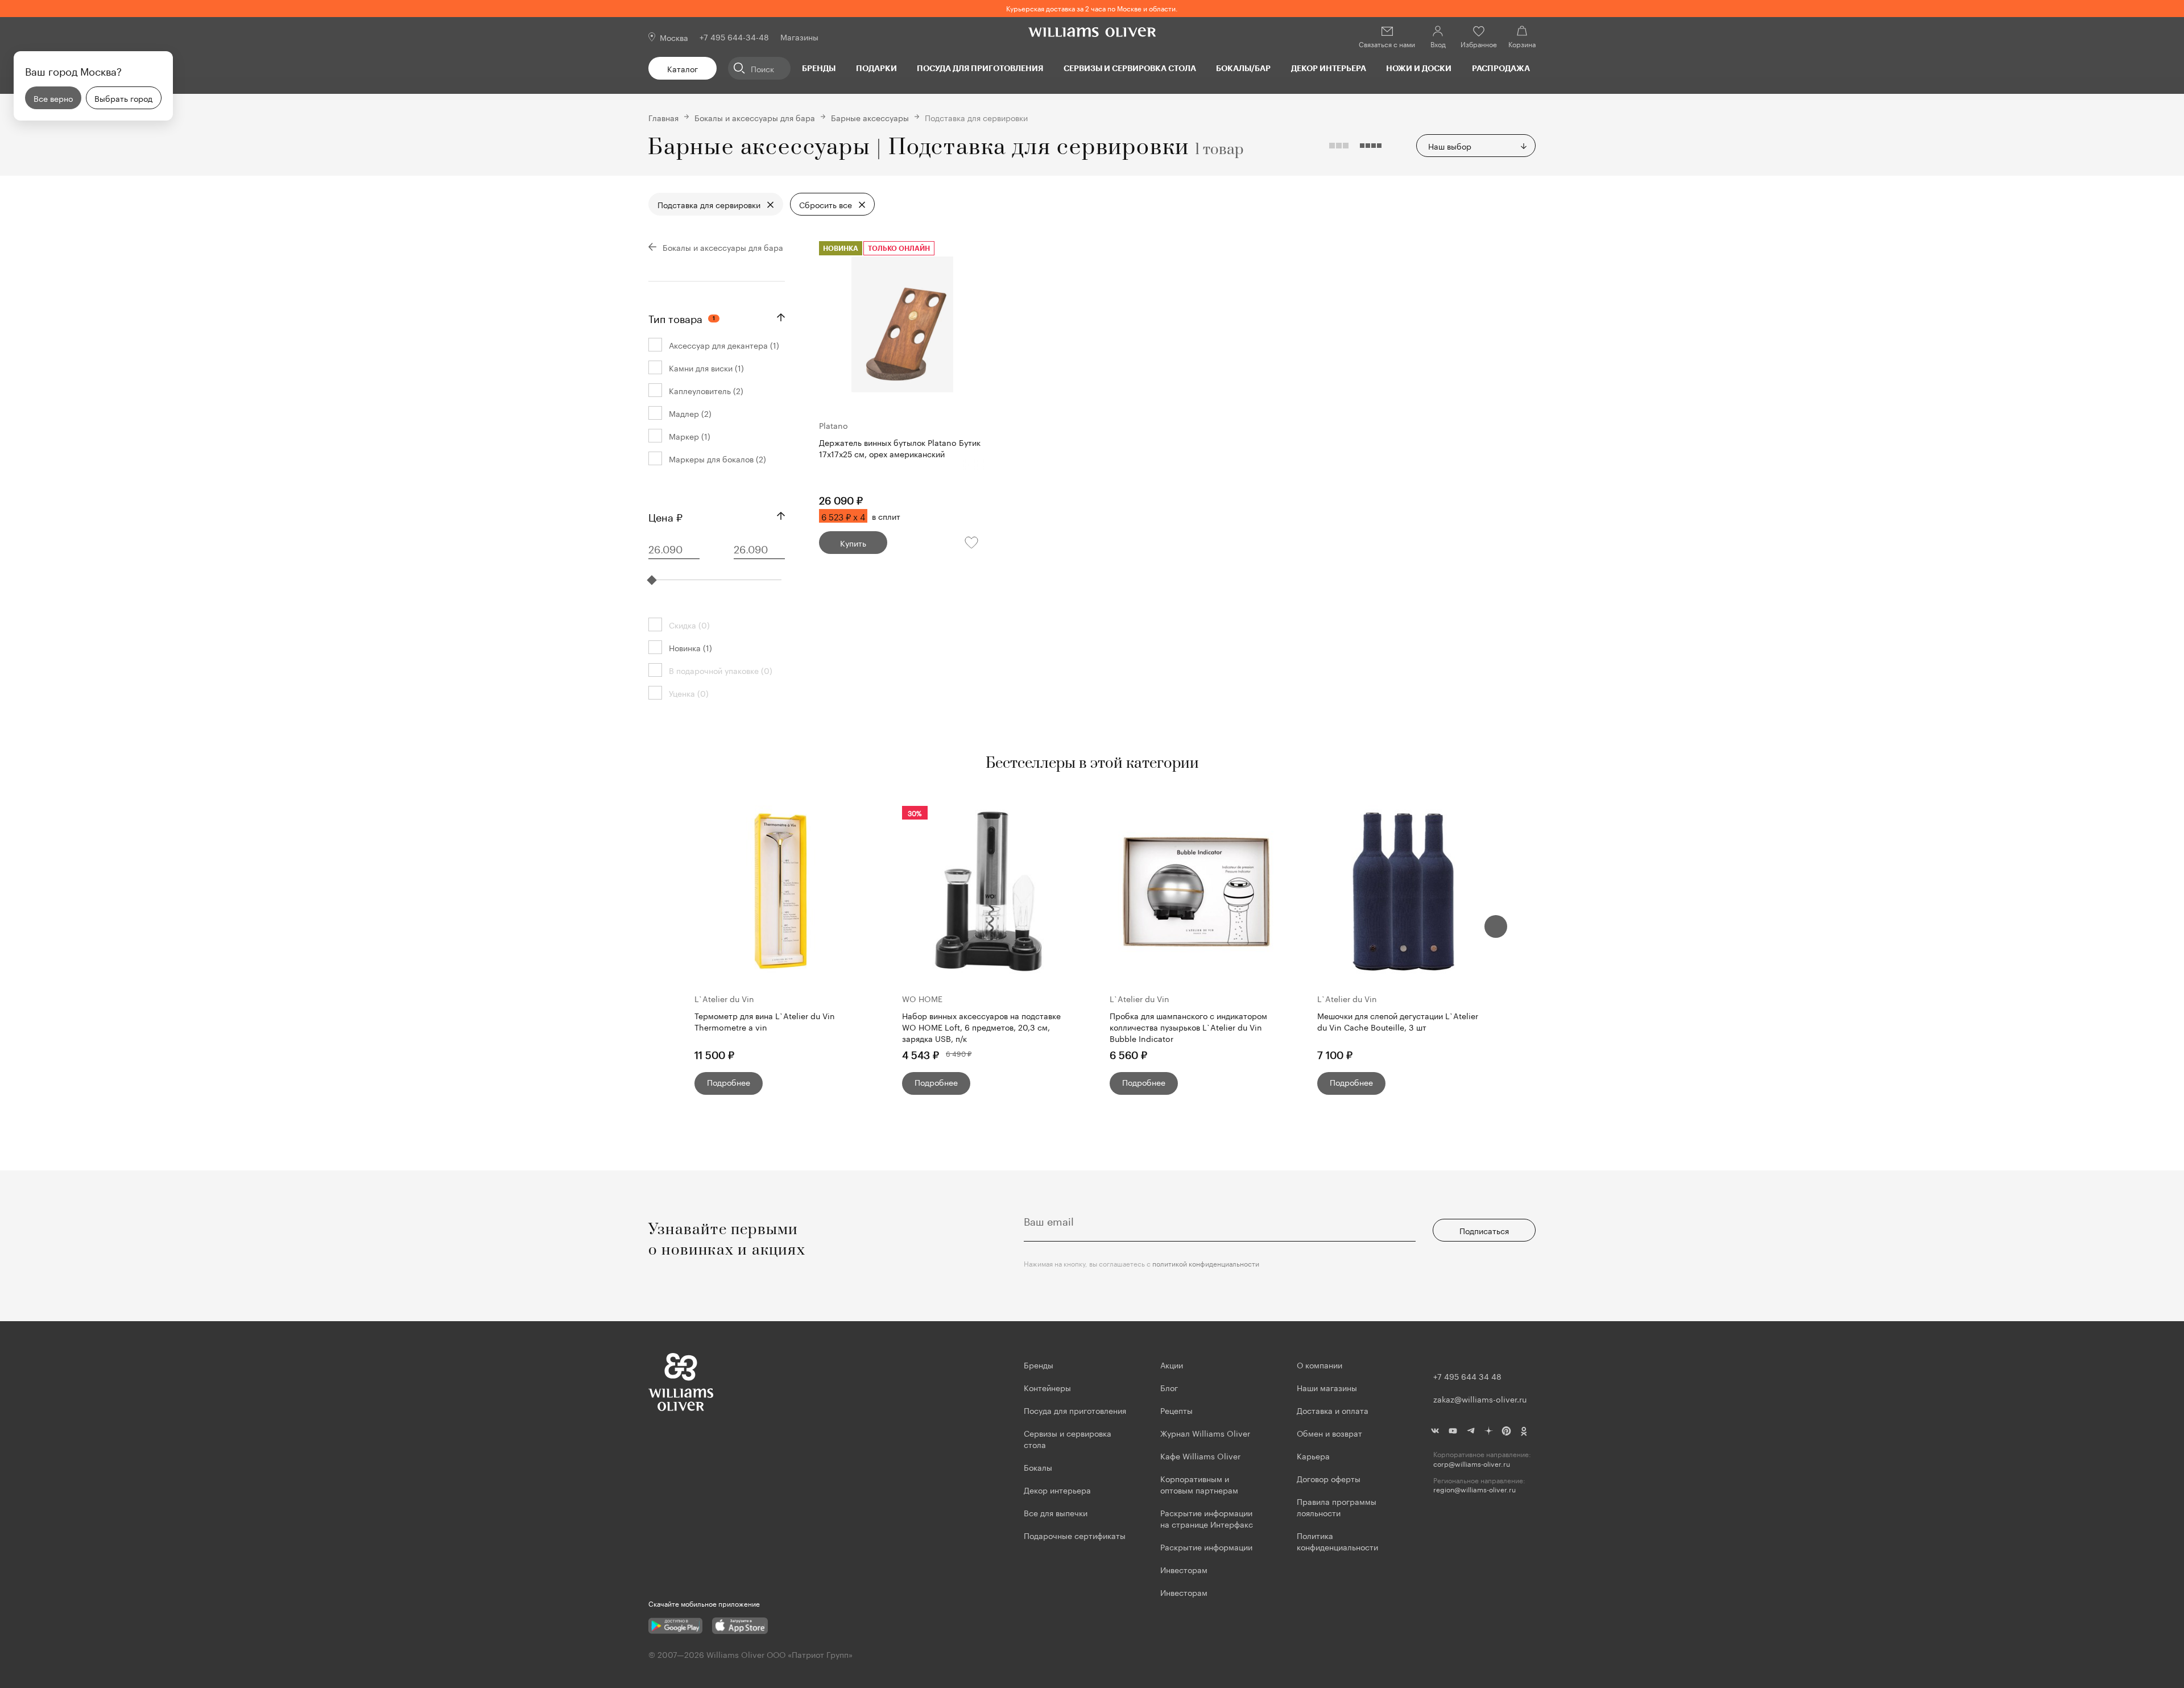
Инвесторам (1185, 1569)
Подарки (876, 68)
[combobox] (1476, 146)
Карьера (1313, 1455)
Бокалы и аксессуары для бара (755, 117)
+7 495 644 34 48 (1467, 1376)
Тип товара (682, 317)
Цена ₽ (665, 516)
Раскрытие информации (1206, 1546)
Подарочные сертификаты (1075, 1535)
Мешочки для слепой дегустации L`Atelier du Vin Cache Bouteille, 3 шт (1398, 1021)
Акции (1172, 1364)
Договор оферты (1329, 1478)
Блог (1169, 1387)
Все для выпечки (1056, 1512)
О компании (1319, 1364)
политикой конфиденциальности (1206, 1263)
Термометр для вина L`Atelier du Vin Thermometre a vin (765, 1021)
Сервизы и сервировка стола (1130, 68)
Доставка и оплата (1333, 1410)
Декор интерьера (1329, 68)
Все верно (53, 98)
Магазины (799, 36)
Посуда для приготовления (980, 68)
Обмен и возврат (1329, 1433)
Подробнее (729, 1082)
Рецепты (1176, 1410)
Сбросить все (826, 204)
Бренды (819, 68)
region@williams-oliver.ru (1474, 1489)
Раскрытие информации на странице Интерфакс (1207, 1518)
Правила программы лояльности (1337, 1507)
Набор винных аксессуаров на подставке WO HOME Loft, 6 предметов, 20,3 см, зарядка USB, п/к (981, 1027)
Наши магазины (1327, 1387)
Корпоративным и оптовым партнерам (1199, 1484)
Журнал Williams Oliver (1205, 1433)
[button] (1496, 926)
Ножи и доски (1419, 68)
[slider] (652, 580)
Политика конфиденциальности (1337, 1541)
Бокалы (1038, 1467)
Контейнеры (1047, 1387)
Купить (853, 543)
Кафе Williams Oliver (1200, 1455)
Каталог (682, 68)
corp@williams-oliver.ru (1472, 1464)
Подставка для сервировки (709, 204)
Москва (674, 37)
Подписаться (1484, 1230)
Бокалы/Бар (1243, 68)
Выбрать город (123, 98)
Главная (663, 117)
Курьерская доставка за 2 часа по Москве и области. (1092, 8)
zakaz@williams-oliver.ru (1480, 1399)
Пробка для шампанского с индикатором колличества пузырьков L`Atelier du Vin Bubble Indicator (1188, 1027)
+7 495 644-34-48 (734, 36)
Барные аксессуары (870, 117)
